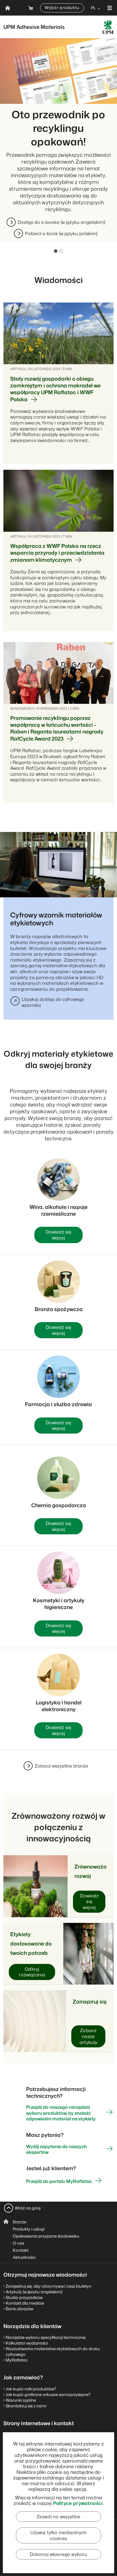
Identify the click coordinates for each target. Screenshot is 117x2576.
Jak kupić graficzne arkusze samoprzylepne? (48, 2394)
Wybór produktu (62, 7)
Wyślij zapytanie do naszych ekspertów (57, 2149)
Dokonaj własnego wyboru (59, 2554)
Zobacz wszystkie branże (61, 1766)
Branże (20, 2222)
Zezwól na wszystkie (58, 2517)
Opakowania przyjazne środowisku (46, 2236)
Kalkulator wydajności (27, 2343)
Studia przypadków (24, 2297)
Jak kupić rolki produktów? (31, 2389)
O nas (18, 2243)
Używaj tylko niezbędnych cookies (59, 2535)
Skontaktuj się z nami (26, 2406)
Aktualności (24, 2257)
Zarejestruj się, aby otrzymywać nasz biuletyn (49, 2286)
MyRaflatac (17, 2360)
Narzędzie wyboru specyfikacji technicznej (46, 2337)
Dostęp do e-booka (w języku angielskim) (61, 222)
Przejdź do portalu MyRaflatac (59, 2181)
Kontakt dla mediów (25, 2303)
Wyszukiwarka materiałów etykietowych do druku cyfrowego (53, 2351)
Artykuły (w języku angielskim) (34, 2292)
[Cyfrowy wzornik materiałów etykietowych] (58, 865)
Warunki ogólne (21, 2400)
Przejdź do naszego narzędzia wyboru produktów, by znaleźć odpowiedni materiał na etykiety (61, 2113)
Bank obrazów (19, 2309)
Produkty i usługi (29, 2229)
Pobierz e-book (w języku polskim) (61, 233)
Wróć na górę (28, 2208)
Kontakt (21, 2250)
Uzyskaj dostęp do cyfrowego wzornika (53, 1002)
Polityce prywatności (78, 2503)
